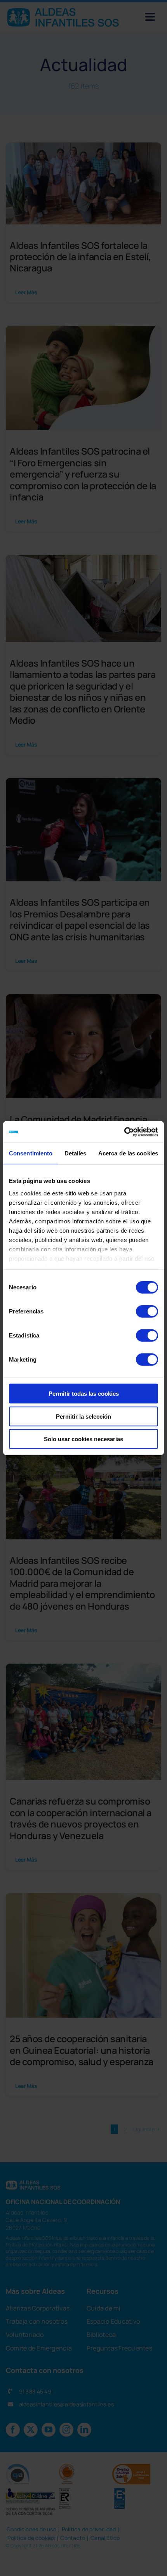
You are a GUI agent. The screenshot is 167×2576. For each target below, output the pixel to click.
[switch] (147, 1311)
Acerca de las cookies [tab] (128, 1153)
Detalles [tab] (76, 1153)
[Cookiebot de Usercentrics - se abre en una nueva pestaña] (124, 1132)
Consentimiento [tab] (31, 1153)
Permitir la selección (83, 1416)
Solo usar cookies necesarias (83, 1439)
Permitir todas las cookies (84, 1394)
